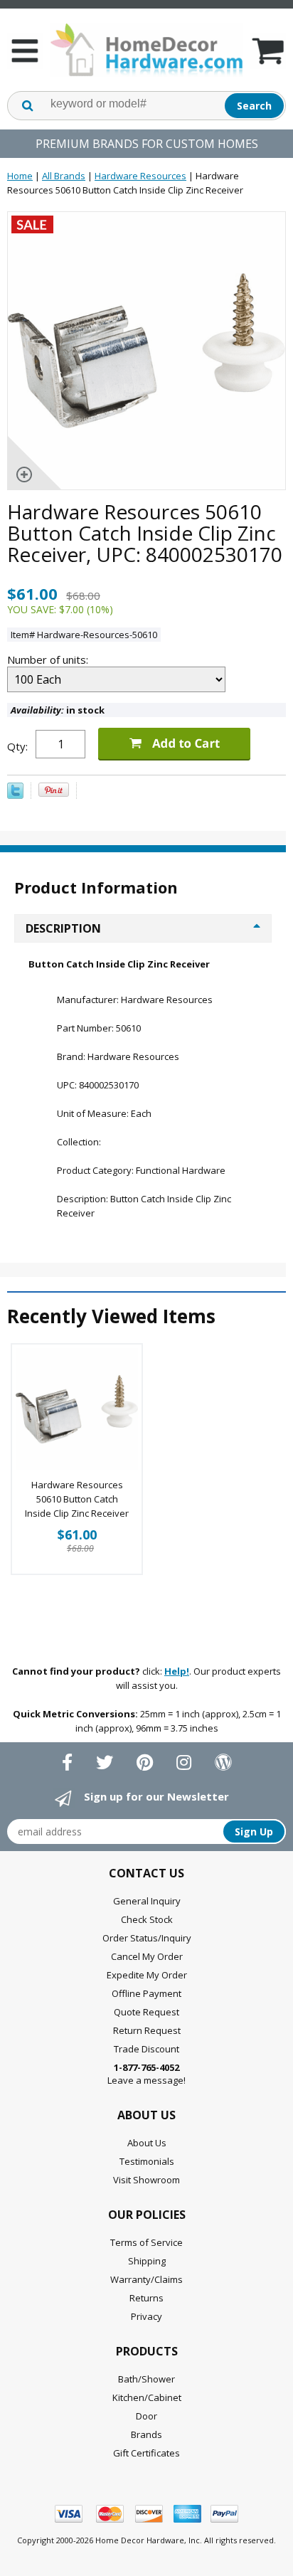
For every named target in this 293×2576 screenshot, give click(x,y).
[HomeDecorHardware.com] (146, 50)
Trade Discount (146, 2049)
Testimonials (147, 2161)
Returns (146, 2298)
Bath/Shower (146, 2379)
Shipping (147, 2261)
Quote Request (146, 2012)
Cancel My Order (147, 1956)
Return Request (147, 2030)
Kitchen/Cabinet (147, 2397)
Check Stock (147, 1919)
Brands (146, 2434)
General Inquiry (147, 1901)
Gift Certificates (146, 2453)
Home (20, 176)
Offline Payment (146, 1993)
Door (146, 2416)
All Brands (64, 176)
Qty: (17, 746)
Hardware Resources (140, 176)
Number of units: (49, 659)
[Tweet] (15, 795)
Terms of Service (146, 2242)
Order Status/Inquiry (147, 1938)
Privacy (146, 2316)
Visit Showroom (146, 2180)
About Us (147, 2143)
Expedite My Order (147, 1975)
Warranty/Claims (146, 2279)
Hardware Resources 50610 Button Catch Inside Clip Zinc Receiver (77, 1499)
